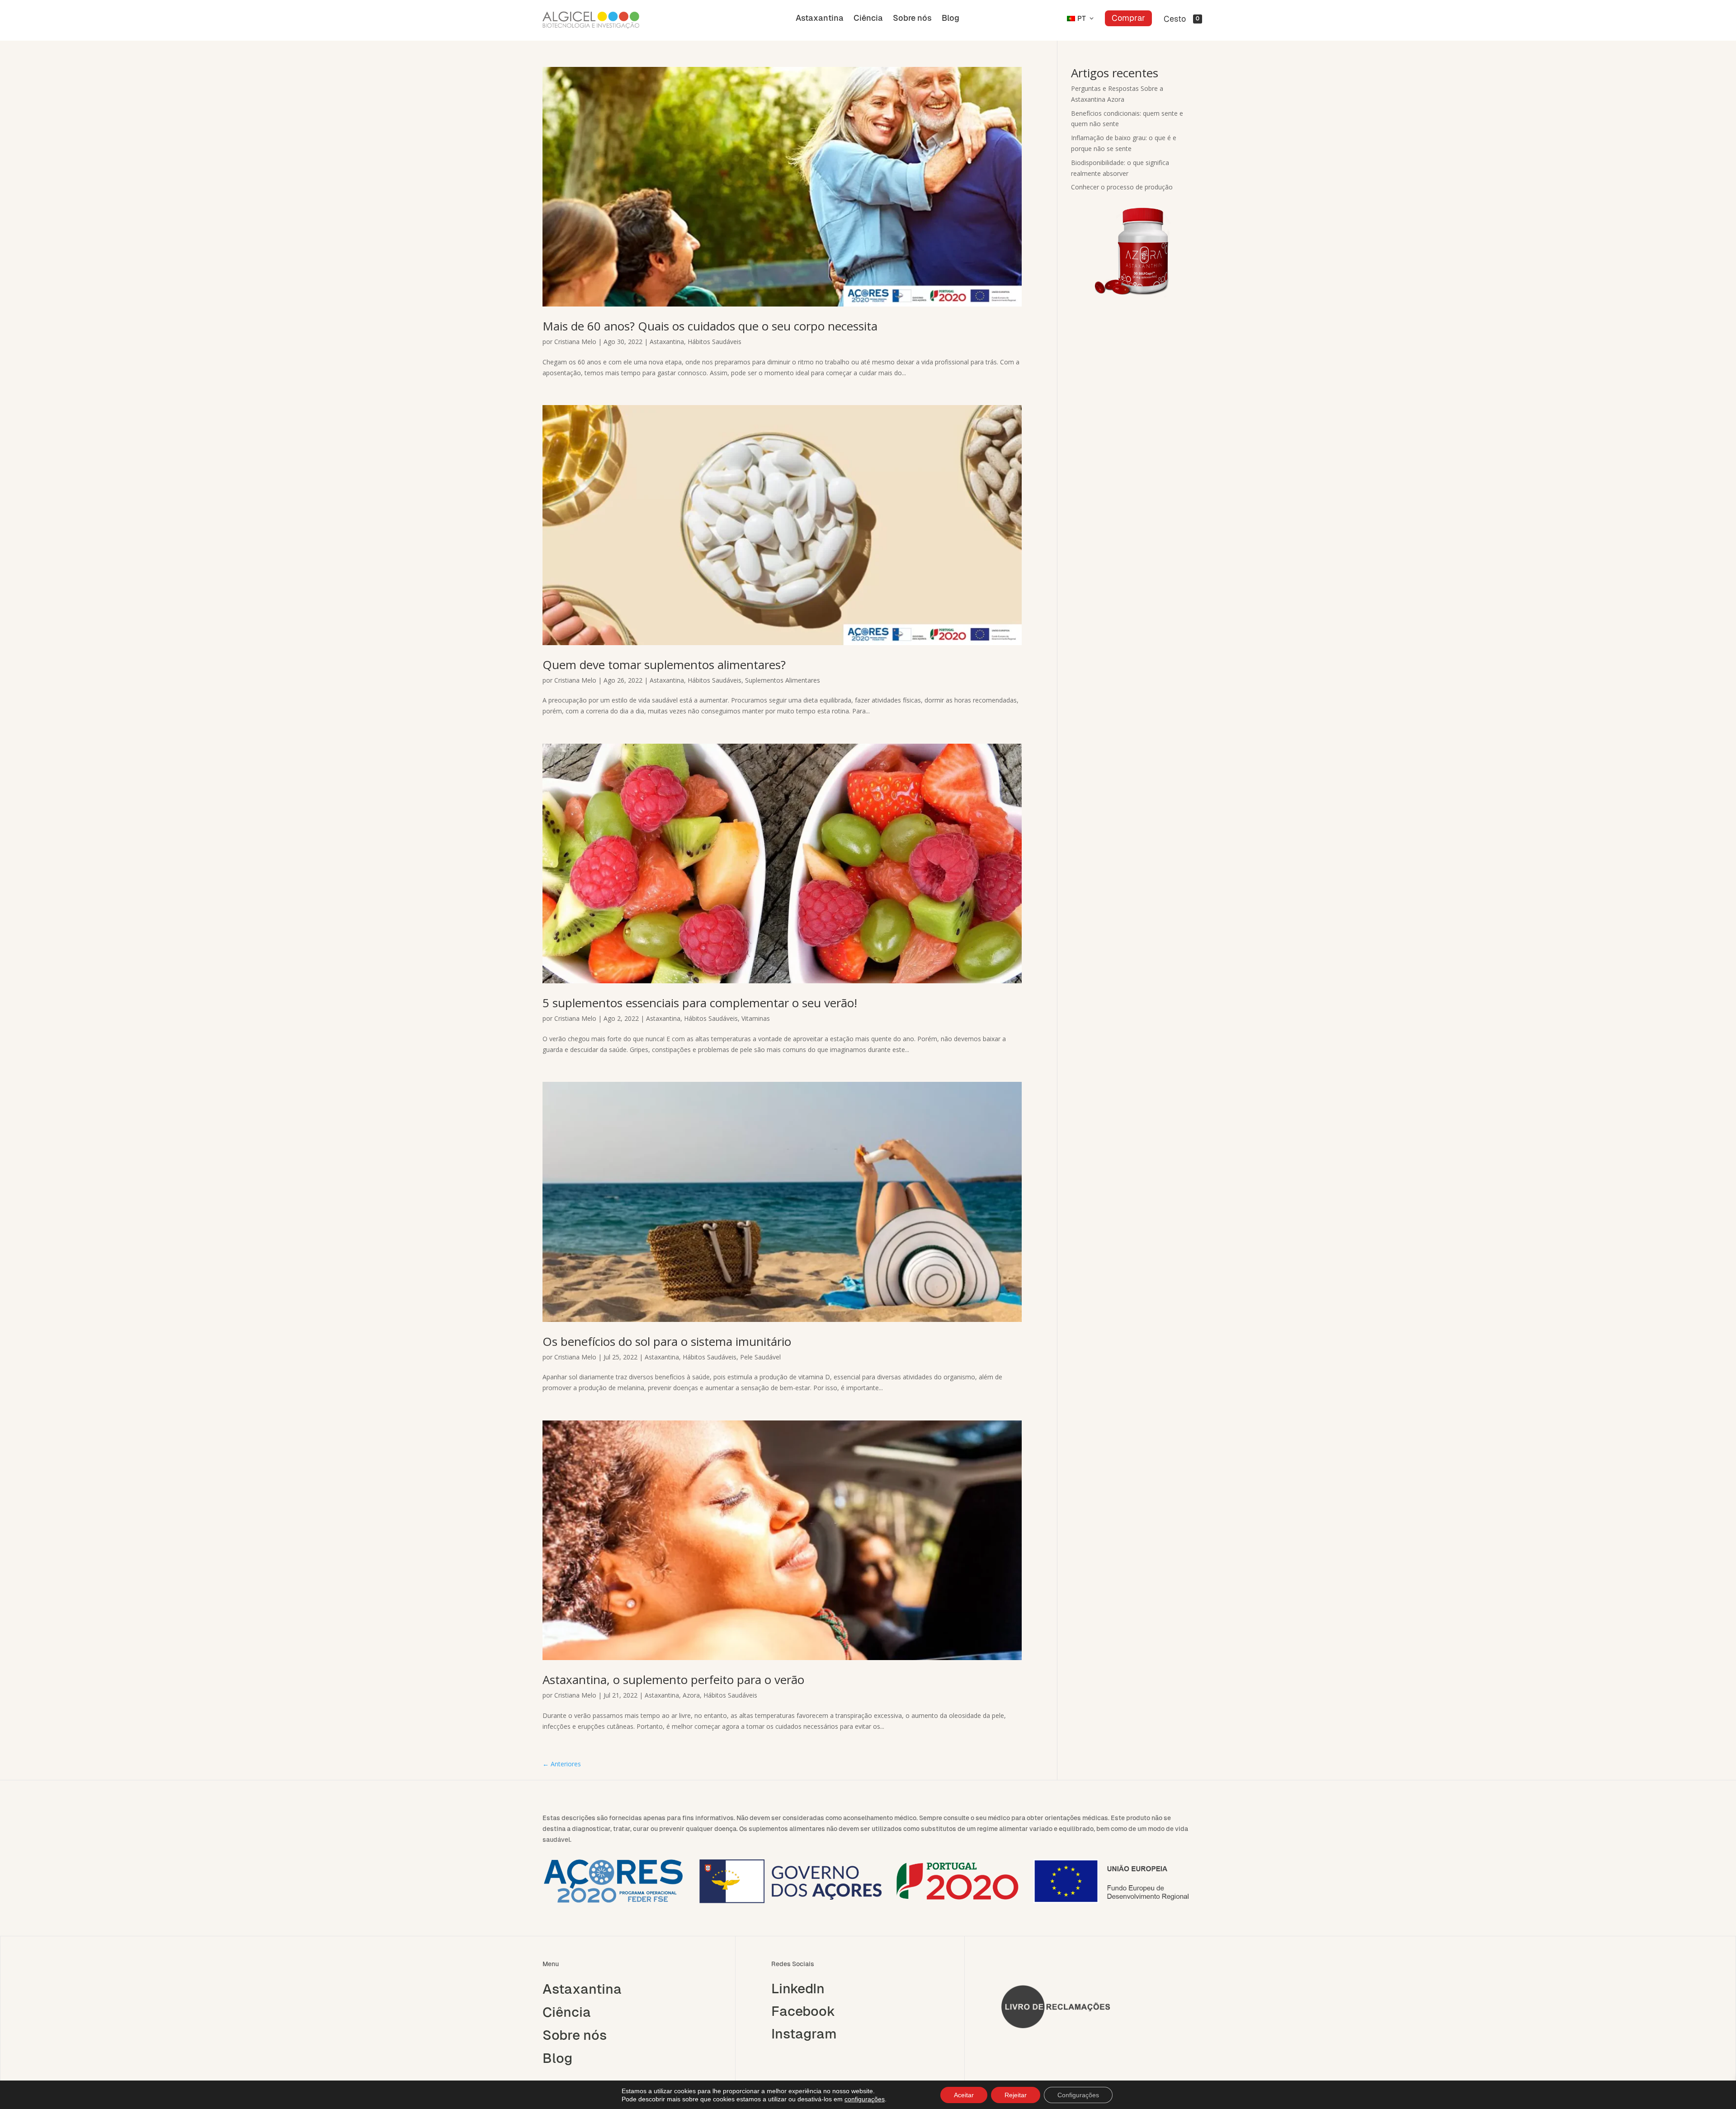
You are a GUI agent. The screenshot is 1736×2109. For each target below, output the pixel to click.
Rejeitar (1016, 2095)
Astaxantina (820, 19)
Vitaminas (756, 1018)
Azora (691, 1695)
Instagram (804, 2034)
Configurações (1078, 2095)
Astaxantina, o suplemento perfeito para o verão (673, 1680)
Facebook (803, 2011)
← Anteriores (562, 1764)
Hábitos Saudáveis (715, 342)
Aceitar (964, 2095)
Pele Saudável (760, 1357)
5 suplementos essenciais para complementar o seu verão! (700, 1003)
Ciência (868, 19)
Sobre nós (912, 19)
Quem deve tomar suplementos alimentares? (664, 665)
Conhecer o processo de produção (1122, 187)
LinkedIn (798, 1989)
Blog (951, 19)
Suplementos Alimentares (783, 680)
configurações (865, 2099)
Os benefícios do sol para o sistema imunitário (667, 1341)
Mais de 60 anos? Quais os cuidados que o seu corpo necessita (710, 326)
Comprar (1128, 18)
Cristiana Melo (575, 342)
